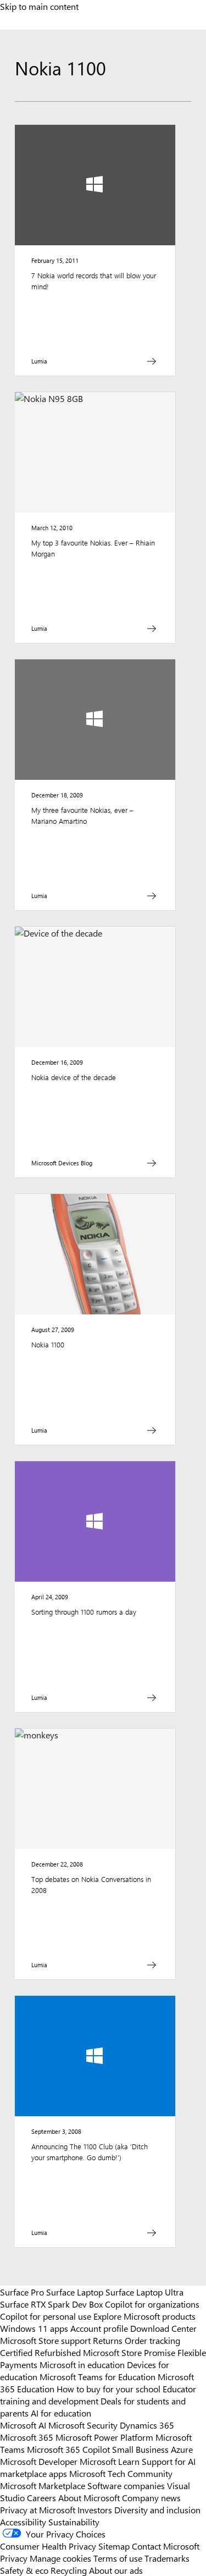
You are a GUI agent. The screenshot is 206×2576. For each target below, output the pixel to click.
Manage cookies (60, 2558)
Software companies (126, 2485)
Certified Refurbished (40, 2352)
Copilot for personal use (46, 2316)
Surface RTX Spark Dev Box (51, 2304)
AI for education (61, 2413)
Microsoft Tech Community (121, 2473)
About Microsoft (89, 2497)
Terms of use (118, 2558)
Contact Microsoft (166, 2546)
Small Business (140, 2449)
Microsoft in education (82, 2364)
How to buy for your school (108, 2388)
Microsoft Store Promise (129, 2352)
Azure (182, 2449)
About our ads (116, 2570)
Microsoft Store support (45, 2340)
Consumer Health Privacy (48, 2546)
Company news (151, 2497)
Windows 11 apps (34, 2328)
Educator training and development (98, 2395)
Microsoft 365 (27, 2437)
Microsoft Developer (39, 2461)
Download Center (163, 2328)
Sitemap (114, 2546)
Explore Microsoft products (144, 2316)
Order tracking (152, 2340)
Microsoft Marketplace (43, 2485)
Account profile (99, 2328)
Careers (41, 2497)
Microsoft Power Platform (104, 2437)
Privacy (15, 2558)
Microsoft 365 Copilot (68, 2449)
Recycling (69, 2570)
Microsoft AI (23, 2425)
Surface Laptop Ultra (144, 2292)
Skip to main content (39, 6)
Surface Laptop (75, 2292)
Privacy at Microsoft (38, 2509)
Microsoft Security (83, 2425)
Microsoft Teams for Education (98, 2376)
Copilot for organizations (152, 2304)
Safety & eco (24, 2570)
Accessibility (23, 2522)
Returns (108, 2340)
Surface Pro (22, 2292)
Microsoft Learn (110, 2461)
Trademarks (167, 2558)
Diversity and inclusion (157, 2509)
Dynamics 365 (147, 2425)
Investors (95, 2509)
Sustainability (74, 2522)
